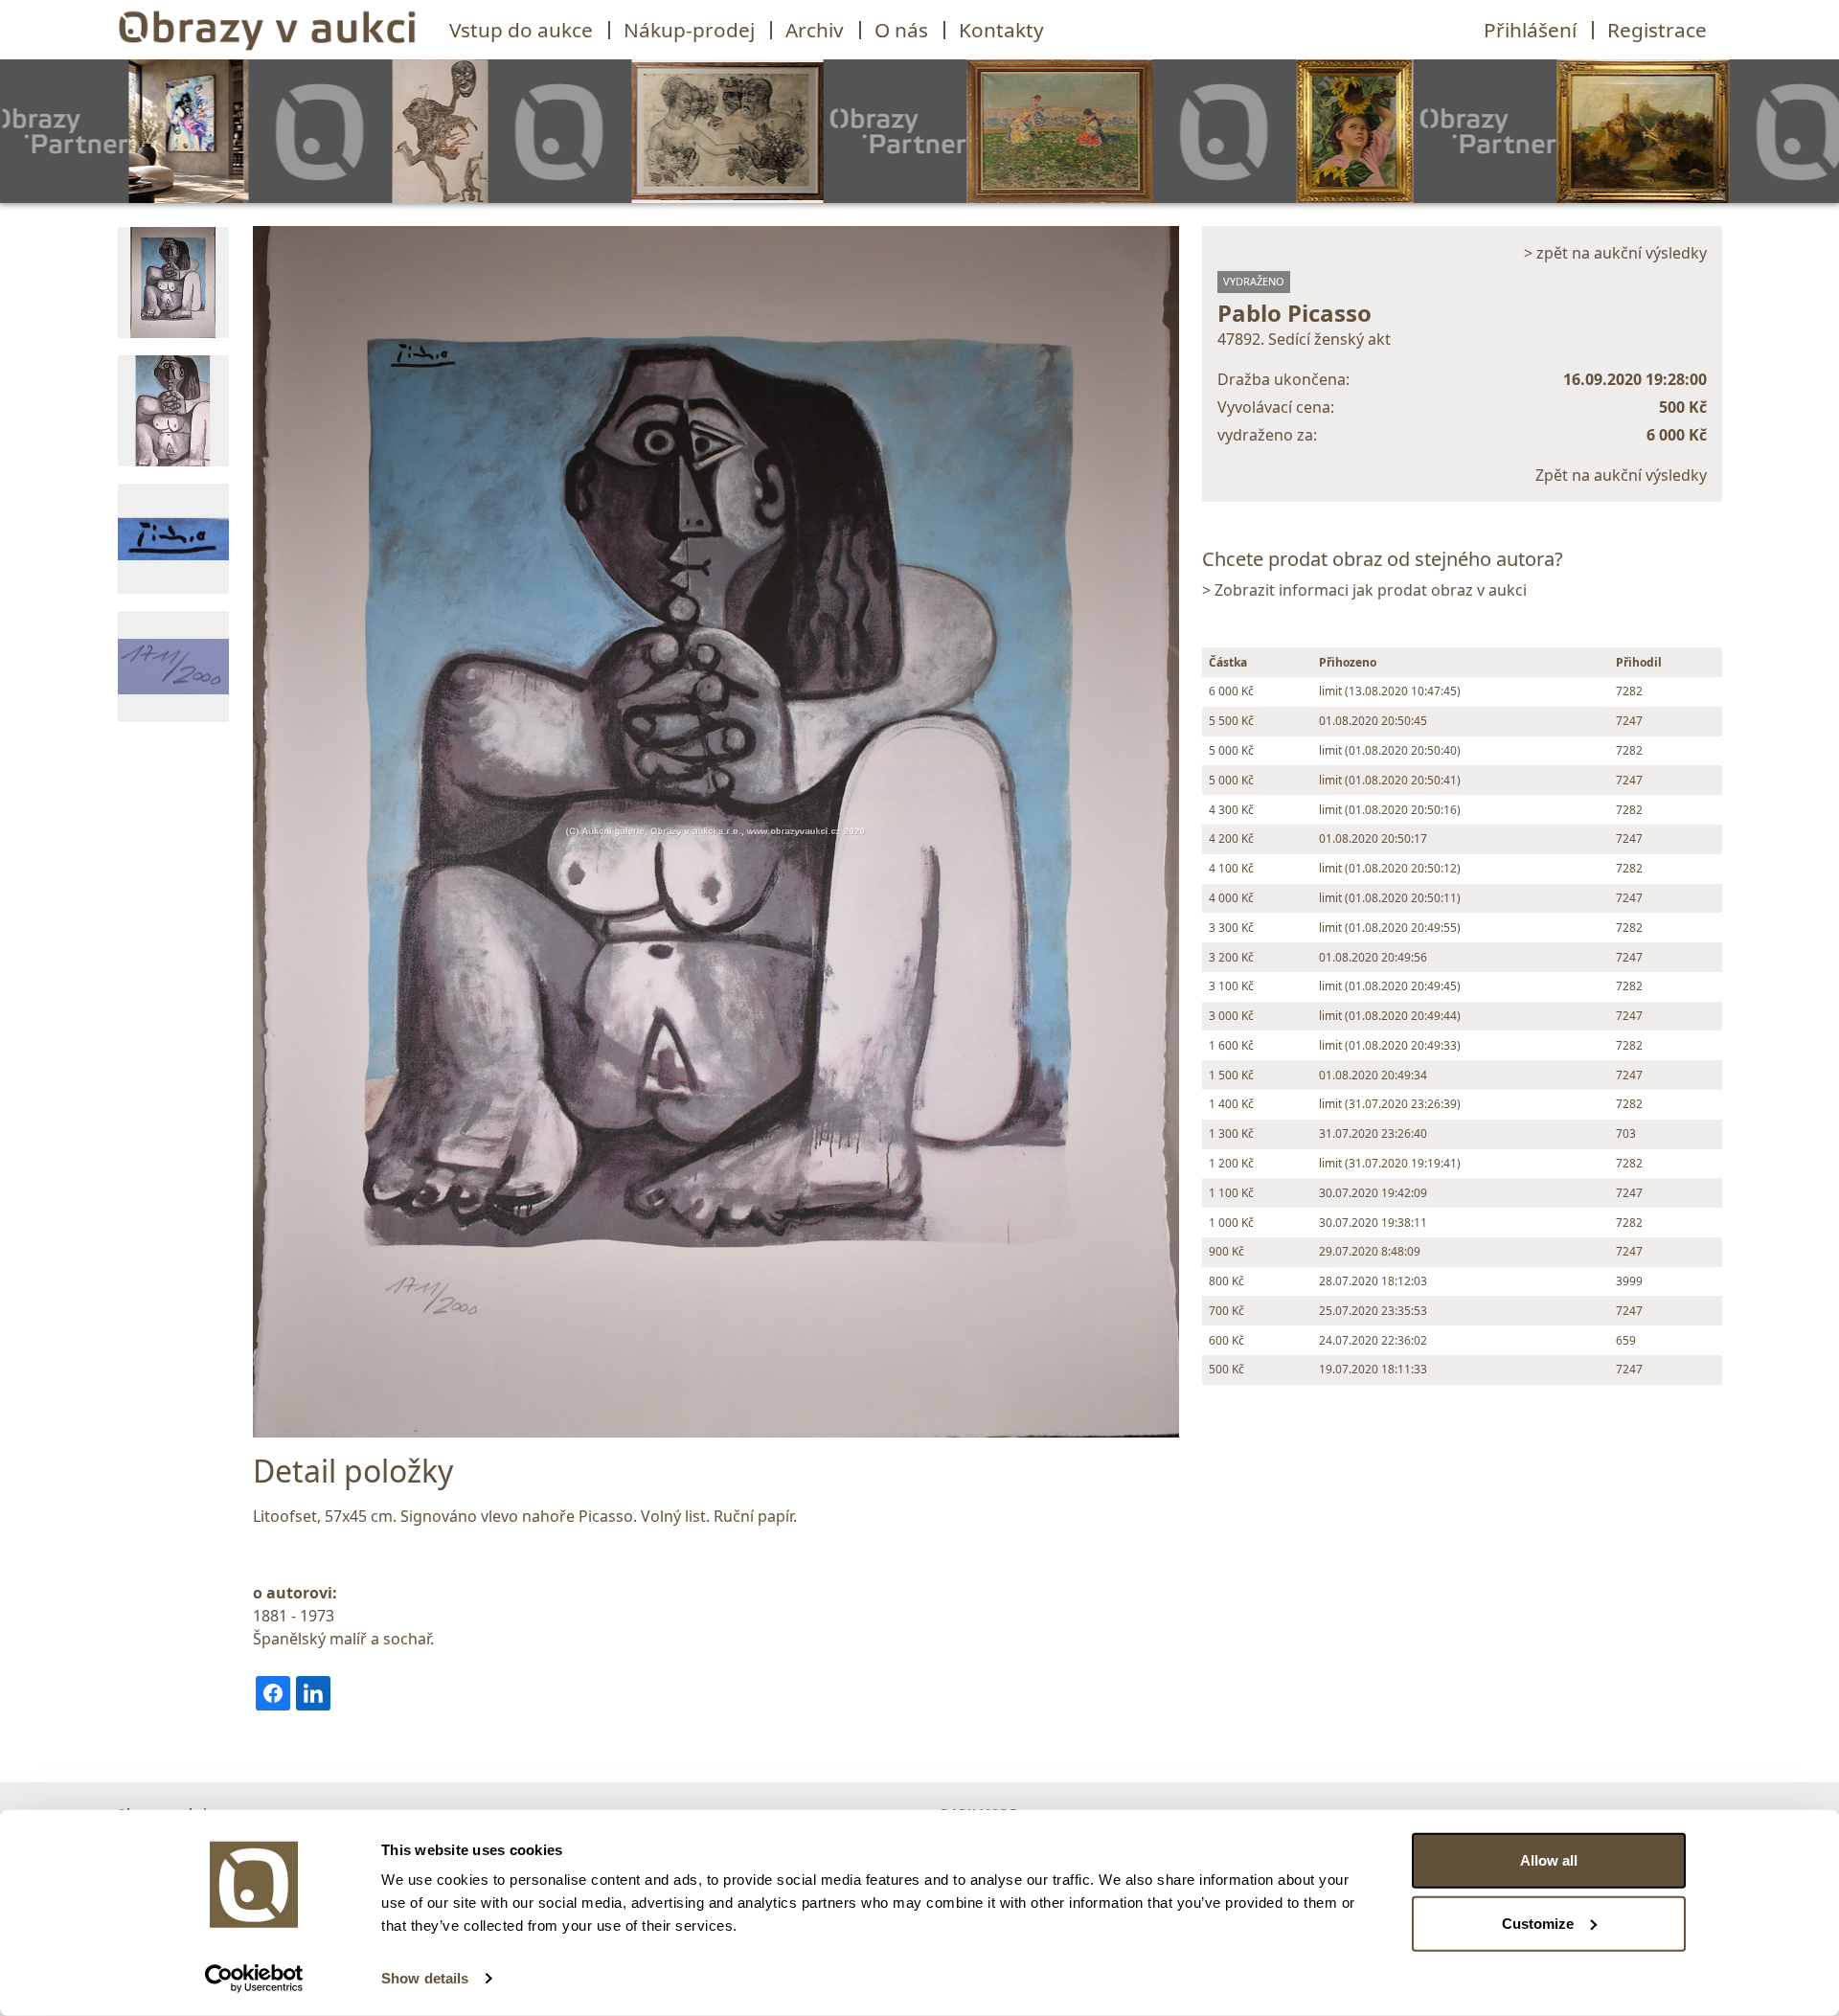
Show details (425, 1978)
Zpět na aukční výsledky (1621, 475)
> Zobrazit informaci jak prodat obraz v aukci (1364, 590)
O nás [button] (901, 30)
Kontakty (1001, 30)
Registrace (1657, 30)
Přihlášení (1530, 30)
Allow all (1549, 1860)
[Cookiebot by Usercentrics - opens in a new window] (254, 1979)
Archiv (815, 30)
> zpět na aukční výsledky (1615, 253)
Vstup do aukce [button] (521, 30)
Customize (1538, 1923)
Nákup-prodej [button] (689, 30)
